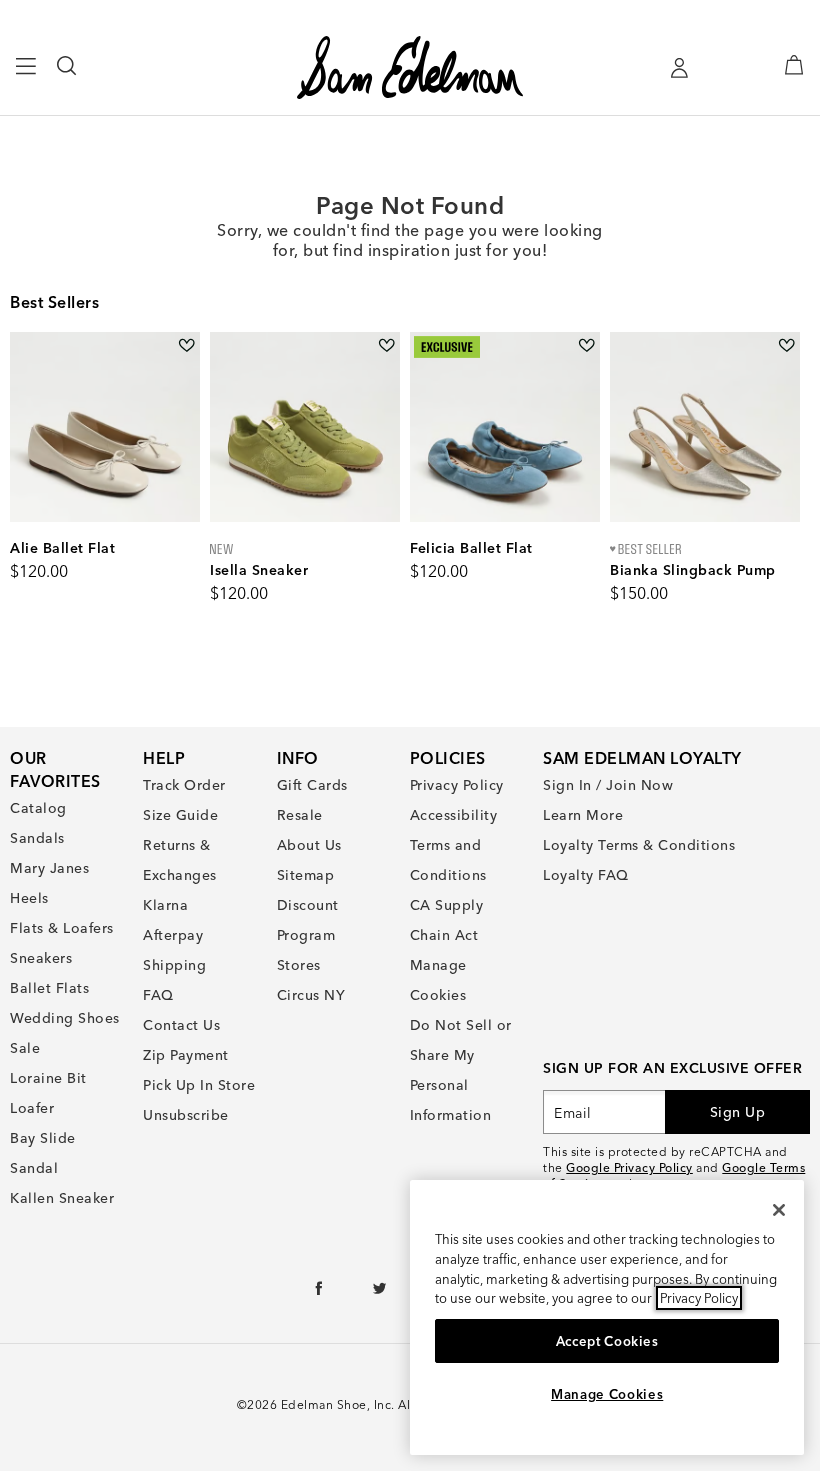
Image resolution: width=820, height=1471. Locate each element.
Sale (25, 1048)
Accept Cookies (607, 1341)
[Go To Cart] (794, 65)
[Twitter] (380, 1293)
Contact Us (181, 1025)
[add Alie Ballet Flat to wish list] (186, 345)
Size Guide (180, 815)
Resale (300, 815)
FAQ (158, 995)
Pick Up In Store (199, 1085)
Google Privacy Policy (629, 1167)
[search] (67, 75)
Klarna (165, 905)
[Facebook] (319, 1293)
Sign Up (738, 1112)
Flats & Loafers (62, 928)
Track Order (184, 785)
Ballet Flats (49, 988)
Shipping (174, 965)
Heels (29, 898)
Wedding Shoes (65, 1018)
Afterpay (173, 935)
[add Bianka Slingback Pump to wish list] (786, 345)
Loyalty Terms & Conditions (639, 845)
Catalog (38, 808)
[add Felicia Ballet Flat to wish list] (586, 345)
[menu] (26, 75)
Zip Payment (186, 1055)
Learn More (583, 815)
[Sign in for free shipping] (679, 68)
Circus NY (311, 995)
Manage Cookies (607, 1394)
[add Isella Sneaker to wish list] (386, 345)
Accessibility (454, 815)
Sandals (37, 838)
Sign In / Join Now (608, 785)
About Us (309, 845)
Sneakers (41, 958)
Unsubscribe (186, 1115)
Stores (299, 965)
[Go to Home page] (410, 67)
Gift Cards (312, 785)
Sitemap (306, 875)
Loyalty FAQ (586, 875)
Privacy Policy (457, 785)
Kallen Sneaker (62, 1198)
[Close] (779, 1210)
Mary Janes (49, 868)
